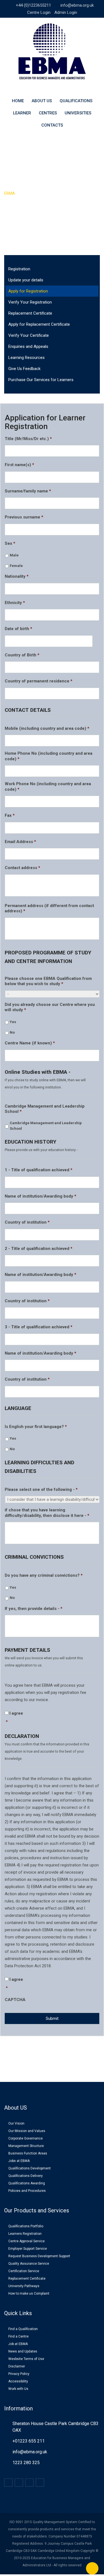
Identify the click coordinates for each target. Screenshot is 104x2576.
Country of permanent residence (39, 681)
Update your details (26, 280)
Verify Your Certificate (29, 335)
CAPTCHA (15, 2000)
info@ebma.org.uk (77, 5)
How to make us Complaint (29, 2294)
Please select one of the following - (41, 1489)
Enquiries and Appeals (28, 346)
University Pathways (24, 2286)
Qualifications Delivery (26, 2176)
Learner (22, 113)
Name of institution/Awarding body (40, 1196)
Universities (78, 113)
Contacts (52, 125)
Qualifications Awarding (27, 2183)
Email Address (20, 842)
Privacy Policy (19, 2374)
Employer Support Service (28, 2249)
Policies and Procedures (27, 2191)
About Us (42, 101)
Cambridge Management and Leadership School (45, 1109)
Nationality (17, 576)
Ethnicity (15, 603)
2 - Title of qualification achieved (39, 1249)
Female (16, 566)
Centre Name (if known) (30, 1043)
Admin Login (66, 12)
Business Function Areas (28, 2153)
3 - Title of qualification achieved (39, 1327)
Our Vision (16, 2123)
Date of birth (18, 629)
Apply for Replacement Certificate (39, 324)
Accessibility (18, 2381)
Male (14, 555)
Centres (48, 113)
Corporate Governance (26, 2138)
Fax (10, 815)
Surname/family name (28, 491)
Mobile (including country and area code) (47, 728)
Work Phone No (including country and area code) (48, 787)
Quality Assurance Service (29, 2264)
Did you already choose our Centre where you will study (50, 1007)
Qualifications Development (30, 2168)
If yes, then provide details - (34, 1609)
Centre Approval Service (26, 2241)
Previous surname (24, 517)
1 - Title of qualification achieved (39, 1170)
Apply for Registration (28, 291)
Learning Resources (26, 358)
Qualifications (76, 101)
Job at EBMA (18, 2344)
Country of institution (27, 1222)
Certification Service (24, 2271)
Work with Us (18, 2389)
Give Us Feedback (24, 369)
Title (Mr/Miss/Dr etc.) (28, 439)
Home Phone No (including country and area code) (49, 756)
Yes (13, 1022)
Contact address (22, 868)
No (12, 1032)
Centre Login (39, 12)
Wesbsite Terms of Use (26, 2359)
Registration (19, 269)
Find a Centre (18, 2336)
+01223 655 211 (29, 2441)
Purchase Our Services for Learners (41, 380)
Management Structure (26, 2146)
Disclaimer (17, 2366)
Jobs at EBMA (19, 2161)
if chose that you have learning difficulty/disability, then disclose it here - (47, 1513)
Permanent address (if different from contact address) (49, 908)
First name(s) (19, 465)
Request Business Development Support (39, 2256)
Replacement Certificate (30, 313)
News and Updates (23, 2351)
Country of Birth (22, 655)
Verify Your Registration (30, 302)
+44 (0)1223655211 (33, 5)
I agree (16, 1713)
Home (18, 101)
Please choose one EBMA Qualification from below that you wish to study (48, 981)
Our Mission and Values (27, 2131)
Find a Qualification (23, 2329)
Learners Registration (25, 2234)
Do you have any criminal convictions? (44, 1575)
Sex (10, 543)
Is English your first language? (36, 1427)
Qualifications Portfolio (26, 2226)
